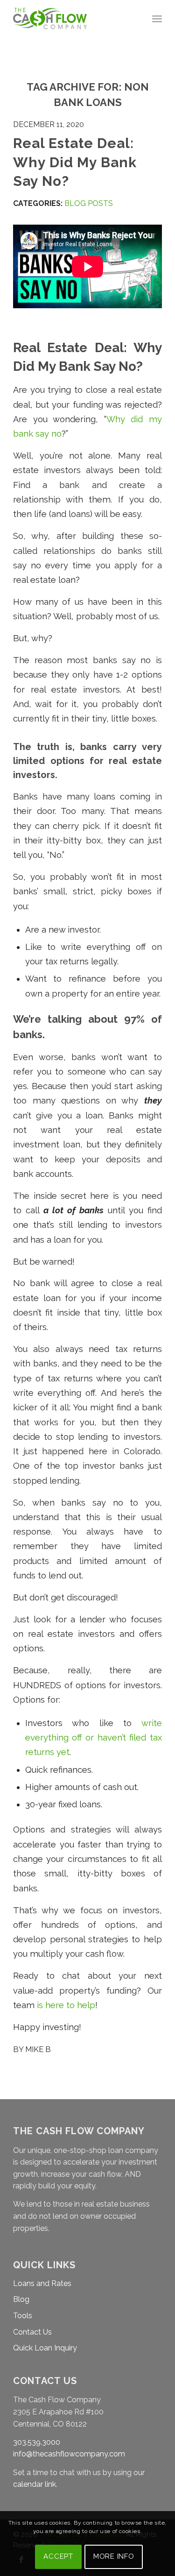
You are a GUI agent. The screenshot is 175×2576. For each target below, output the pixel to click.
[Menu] (157, 19)
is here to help (66, 2005)
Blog (21, 2299)
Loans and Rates (42, 2283)
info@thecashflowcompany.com (69, 2454)
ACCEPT (58, 2556)
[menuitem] (157, 19)
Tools (23, 2316)
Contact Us (32, 2332)
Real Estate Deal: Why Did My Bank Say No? (75, 162)
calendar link (35, 2484)
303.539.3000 (37, 2442)
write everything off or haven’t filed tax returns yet (94, 1738)
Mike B (38, 2049)
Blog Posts (89, 203)
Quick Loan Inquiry (45, 2348)
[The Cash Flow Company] (73, 19)
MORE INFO (114, 2556)
